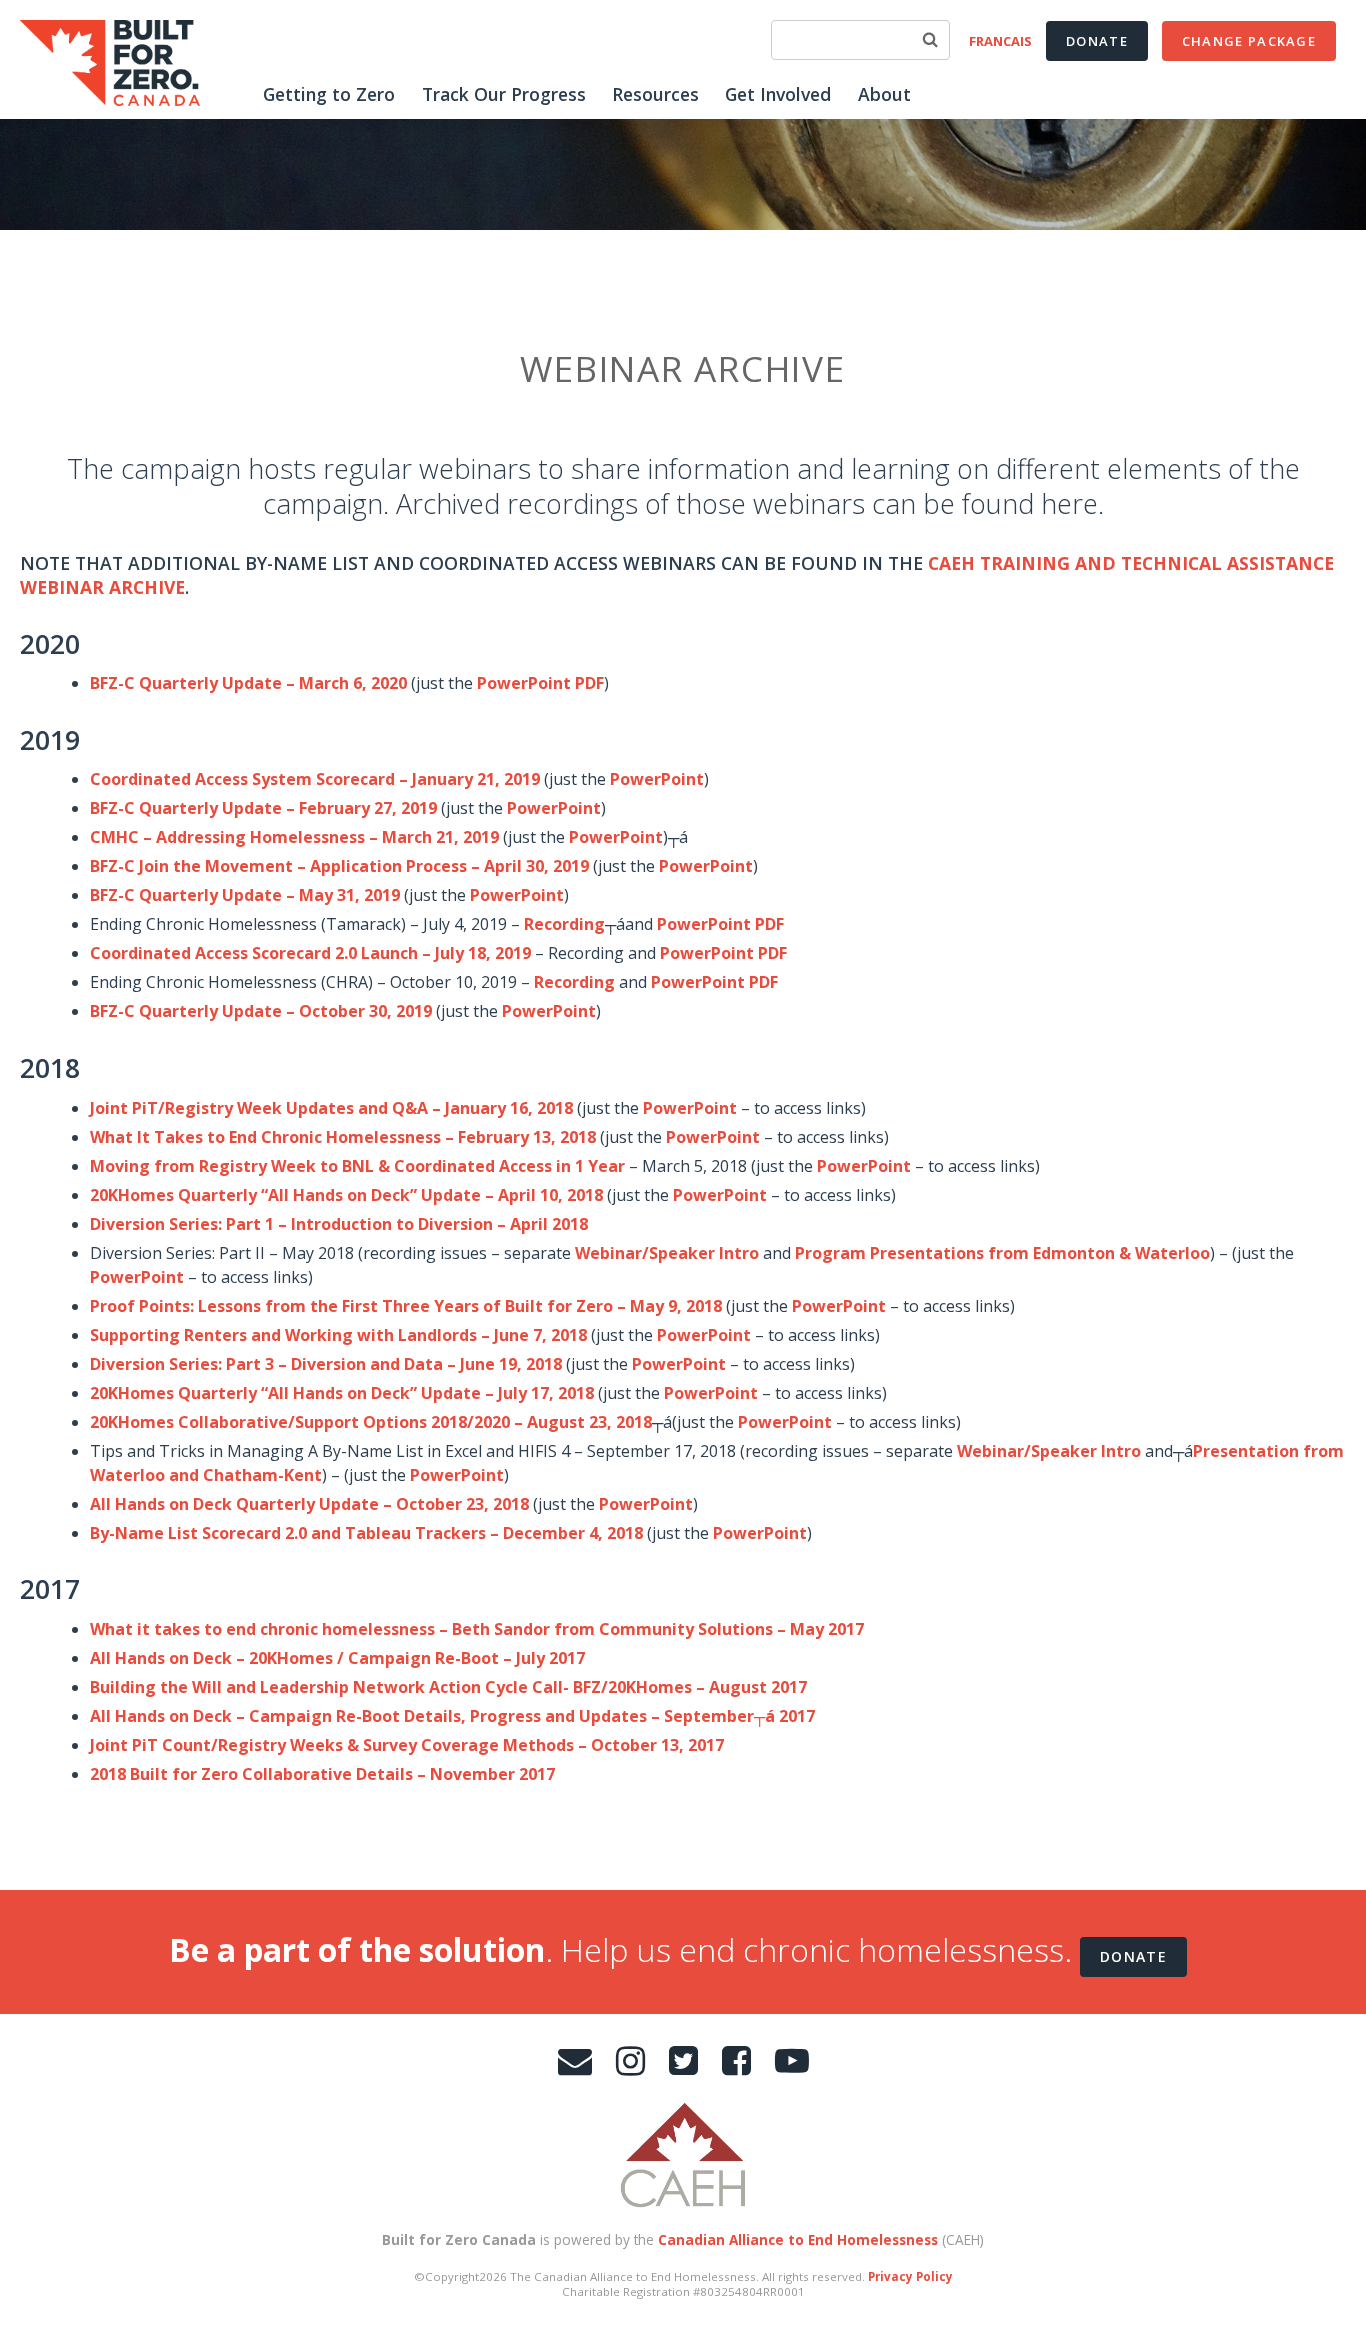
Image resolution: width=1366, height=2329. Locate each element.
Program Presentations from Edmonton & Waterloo (1002, 1253)
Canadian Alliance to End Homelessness (798, 2239)
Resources (655, 94)
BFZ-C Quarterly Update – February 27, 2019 (263, 808)
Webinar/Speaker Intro (667, 1253)
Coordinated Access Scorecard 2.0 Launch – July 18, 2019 (310, 953)
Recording (564, 924)
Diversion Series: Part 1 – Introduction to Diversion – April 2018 (339, 1224)
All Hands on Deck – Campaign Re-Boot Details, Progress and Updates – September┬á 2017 (452, 1716)
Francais (1000, 41)
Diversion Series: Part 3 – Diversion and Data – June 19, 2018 (326, 1364)
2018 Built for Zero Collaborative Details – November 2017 (322, 1774)
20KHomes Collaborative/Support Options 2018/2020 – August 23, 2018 (371, 1422)
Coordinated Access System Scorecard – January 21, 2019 (315, 779)
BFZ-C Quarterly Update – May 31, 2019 (245, 895)
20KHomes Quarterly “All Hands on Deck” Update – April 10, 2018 (346, 1195)
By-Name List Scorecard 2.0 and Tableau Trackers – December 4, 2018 (366, 1533)
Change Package (1249, 41)
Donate (1097, 41)
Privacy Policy (910, 2276)
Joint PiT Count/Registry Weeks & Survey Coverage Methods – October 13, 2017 (407, 1745)
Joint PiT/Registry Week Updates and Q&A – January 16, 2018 (331, 1108)
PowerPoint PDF (540, 683)
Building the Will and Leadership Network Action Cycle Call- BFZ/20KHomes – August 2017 (448, 1687)
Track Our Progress (504, 94)
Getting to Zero (329, 94)
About (884, 94)
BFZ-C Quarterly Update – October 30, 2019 (261, 1011)
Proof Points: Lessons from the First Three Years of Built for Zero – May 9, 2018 (406, 1306)
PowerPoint (657, 779)
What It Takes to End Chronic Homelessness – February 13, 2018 (343, 1137)
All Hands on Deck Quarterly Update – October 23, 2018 (309, 1504)
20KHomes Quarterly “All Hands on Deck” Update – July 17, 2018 (342, 1393)
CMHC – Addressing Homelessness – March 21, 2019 (294, 837)
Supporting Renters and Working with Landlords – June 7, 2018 (338, 1335)
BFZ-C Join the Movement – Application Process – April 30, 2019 (339, 866)
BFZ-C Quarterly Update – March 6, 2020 (248, 683)
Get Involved (778, 94)
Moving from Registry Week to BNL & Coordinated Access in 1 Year (357, 1166)
